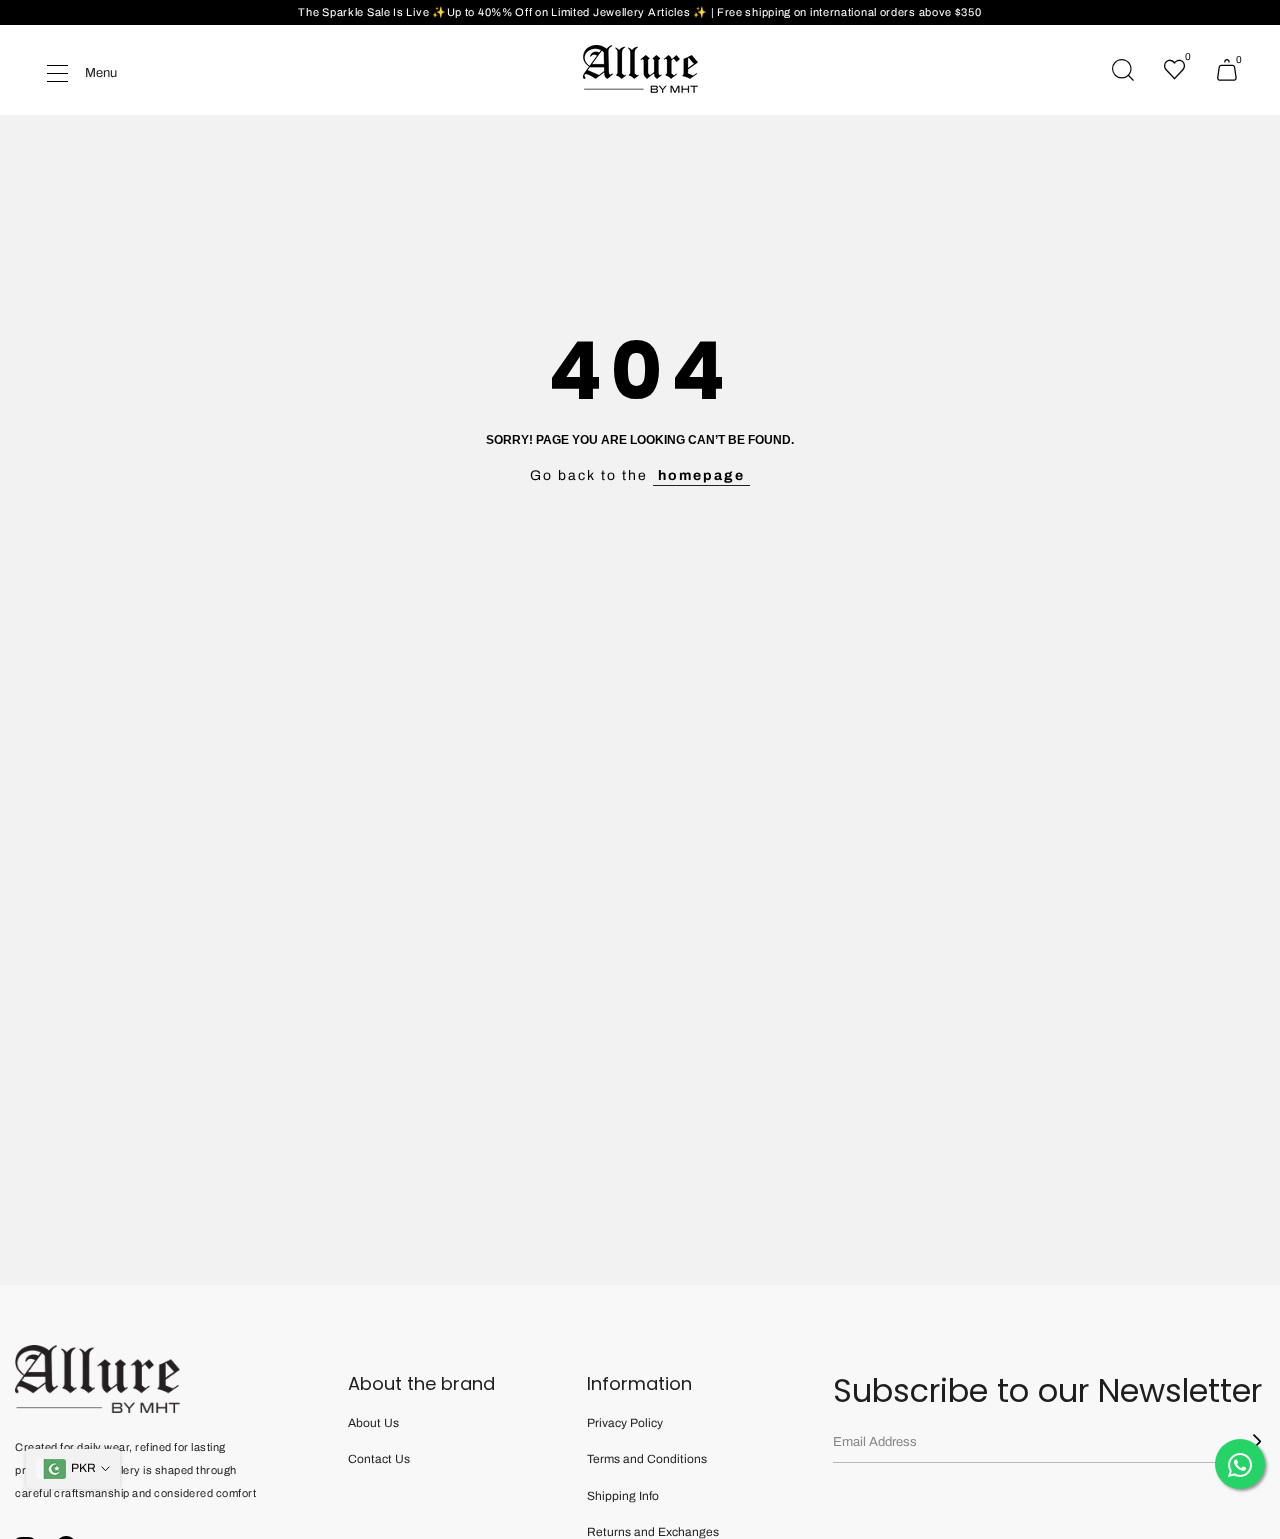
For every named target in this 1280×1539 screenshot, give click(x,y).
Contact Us (379, 1459)
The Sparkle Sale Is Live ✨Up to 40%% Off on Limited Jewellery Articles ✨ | (507, 12)
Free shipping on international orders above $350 (849, 12)
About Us (373, 1423)
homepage (701, 475)
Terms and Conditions (647, 1459)
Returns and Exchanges (653, 1532)
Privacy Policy (625, 1423)
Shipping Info (623, 1496)
